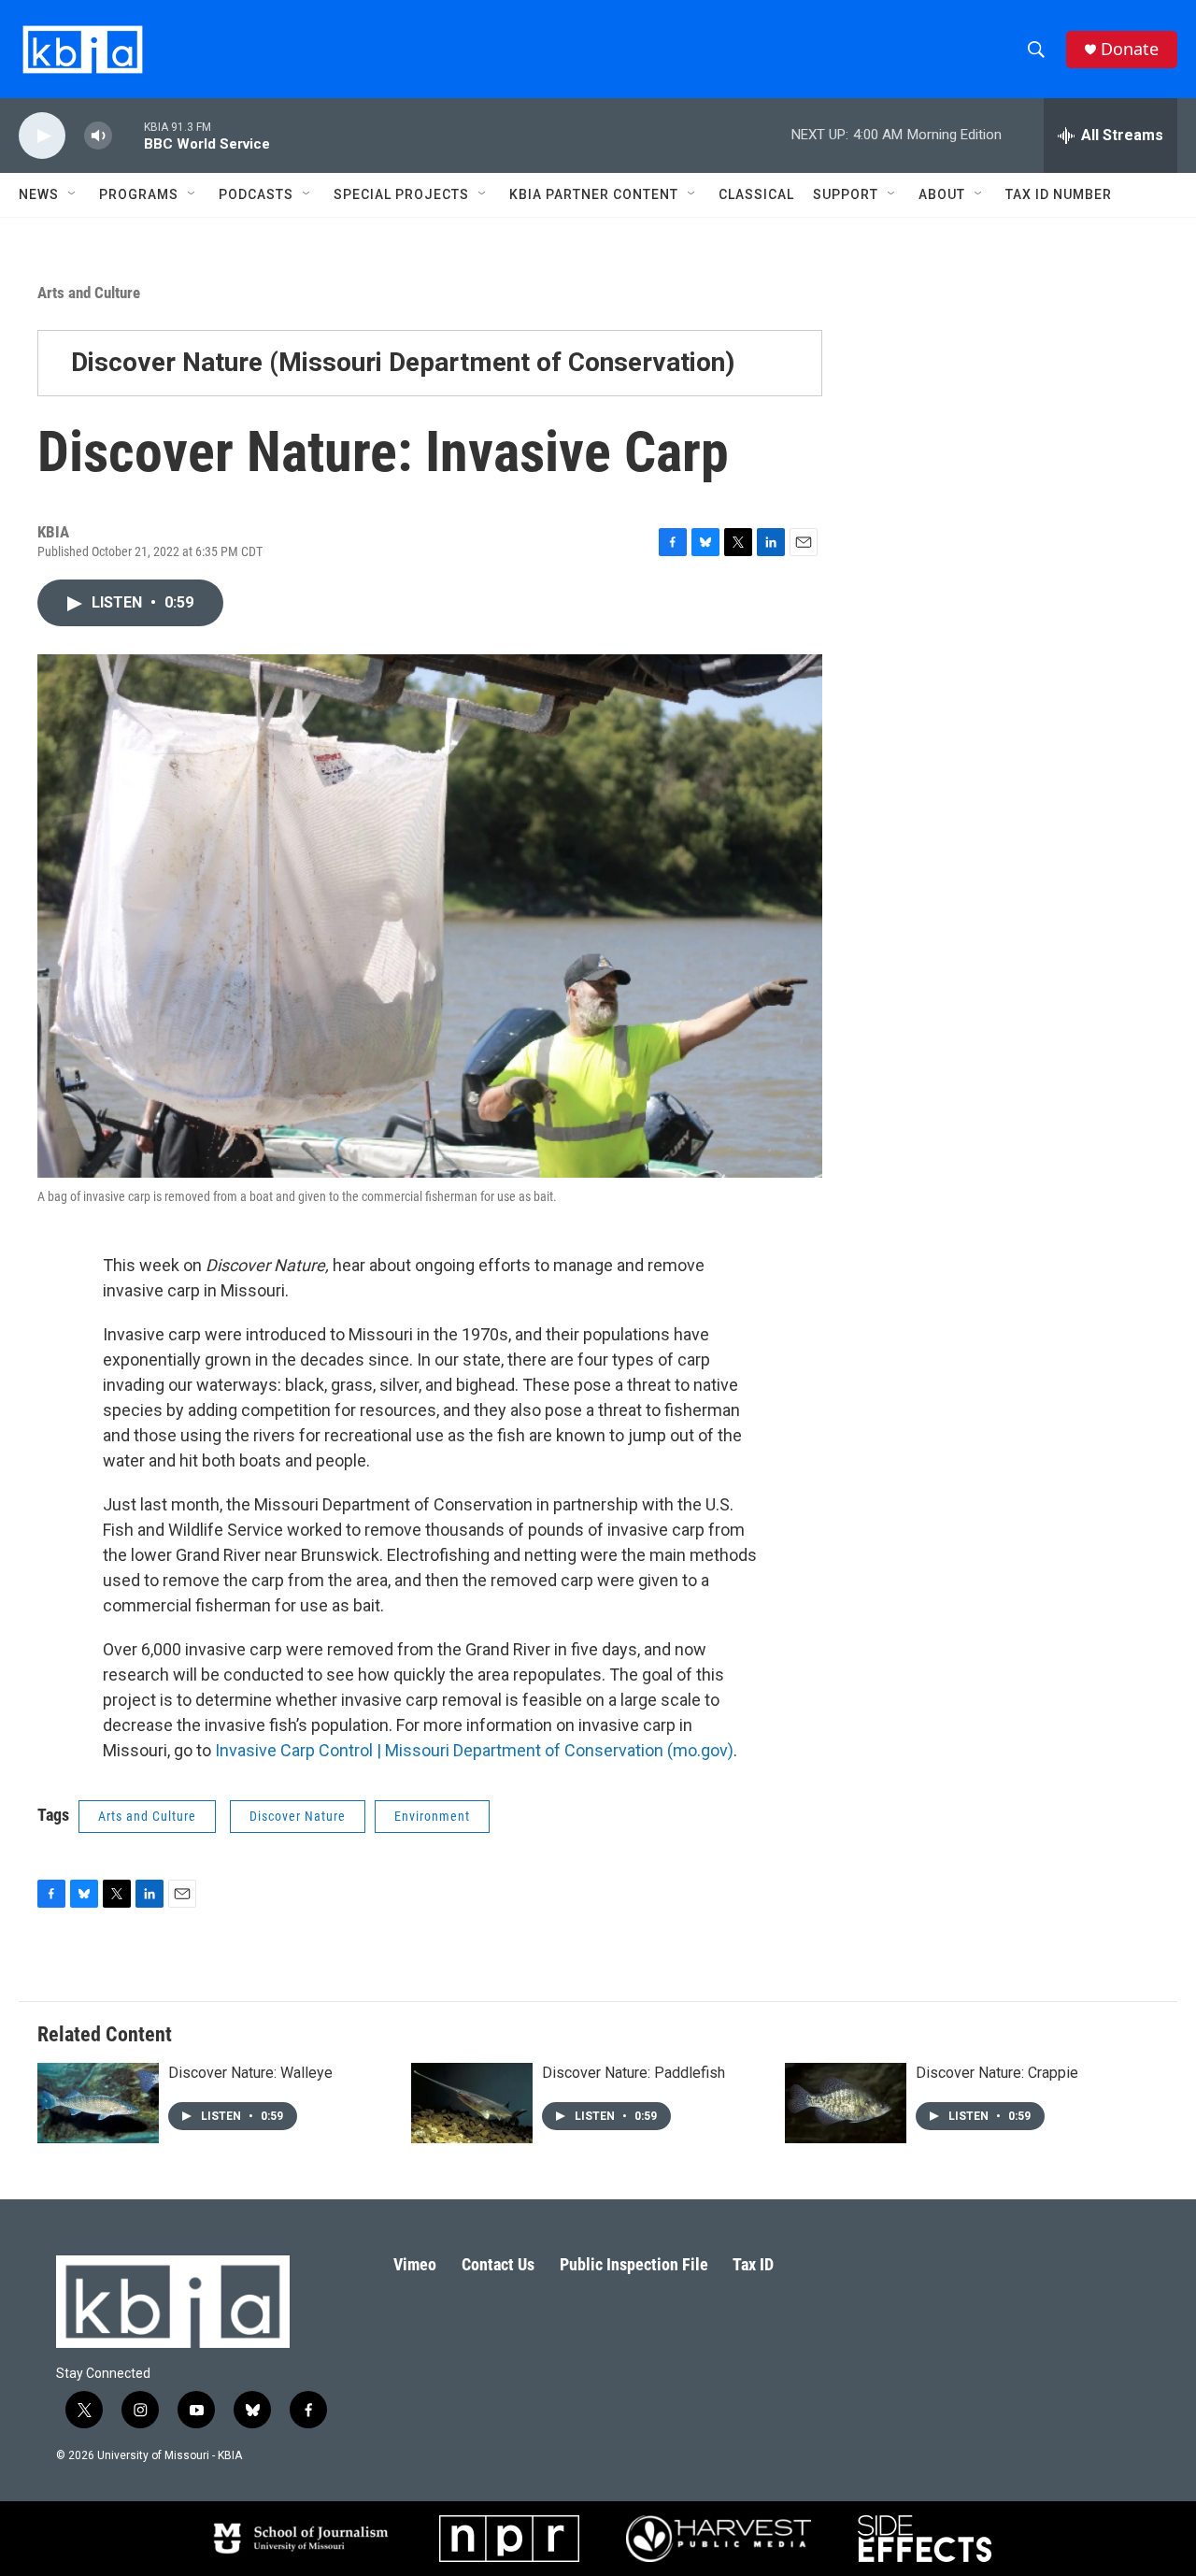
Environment (432, 1816)
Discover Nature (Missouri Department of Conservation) (403, 362)
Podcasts (256, 194)
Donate (1130, 49)
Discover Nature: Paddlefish (634, 2073)
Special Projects (401, 194)
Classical (756, 194)
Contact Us (498, 2264)
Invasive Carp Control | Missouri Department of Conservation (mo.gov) (474, 1750)
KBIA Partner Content (594, 194)
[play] (42, 136)
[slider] (128, 135)
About (942, 194)
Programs (139, 194)
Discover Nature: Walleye (250, 2073)
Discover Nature (298, 1816)
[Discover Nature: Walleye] (98, 2103)
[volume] (98, 136)
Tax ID (753, 2264)
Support (846, 194)
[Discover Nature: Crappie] (846, 2103)
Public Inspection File (634, 2264)
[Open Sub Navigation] (73, 194)
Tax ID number (1059, 194)
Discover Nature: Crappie (997, 2073)
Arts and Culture (89, 293)
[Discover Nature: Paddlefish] (472, 2103)
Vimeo (415, 2264)
